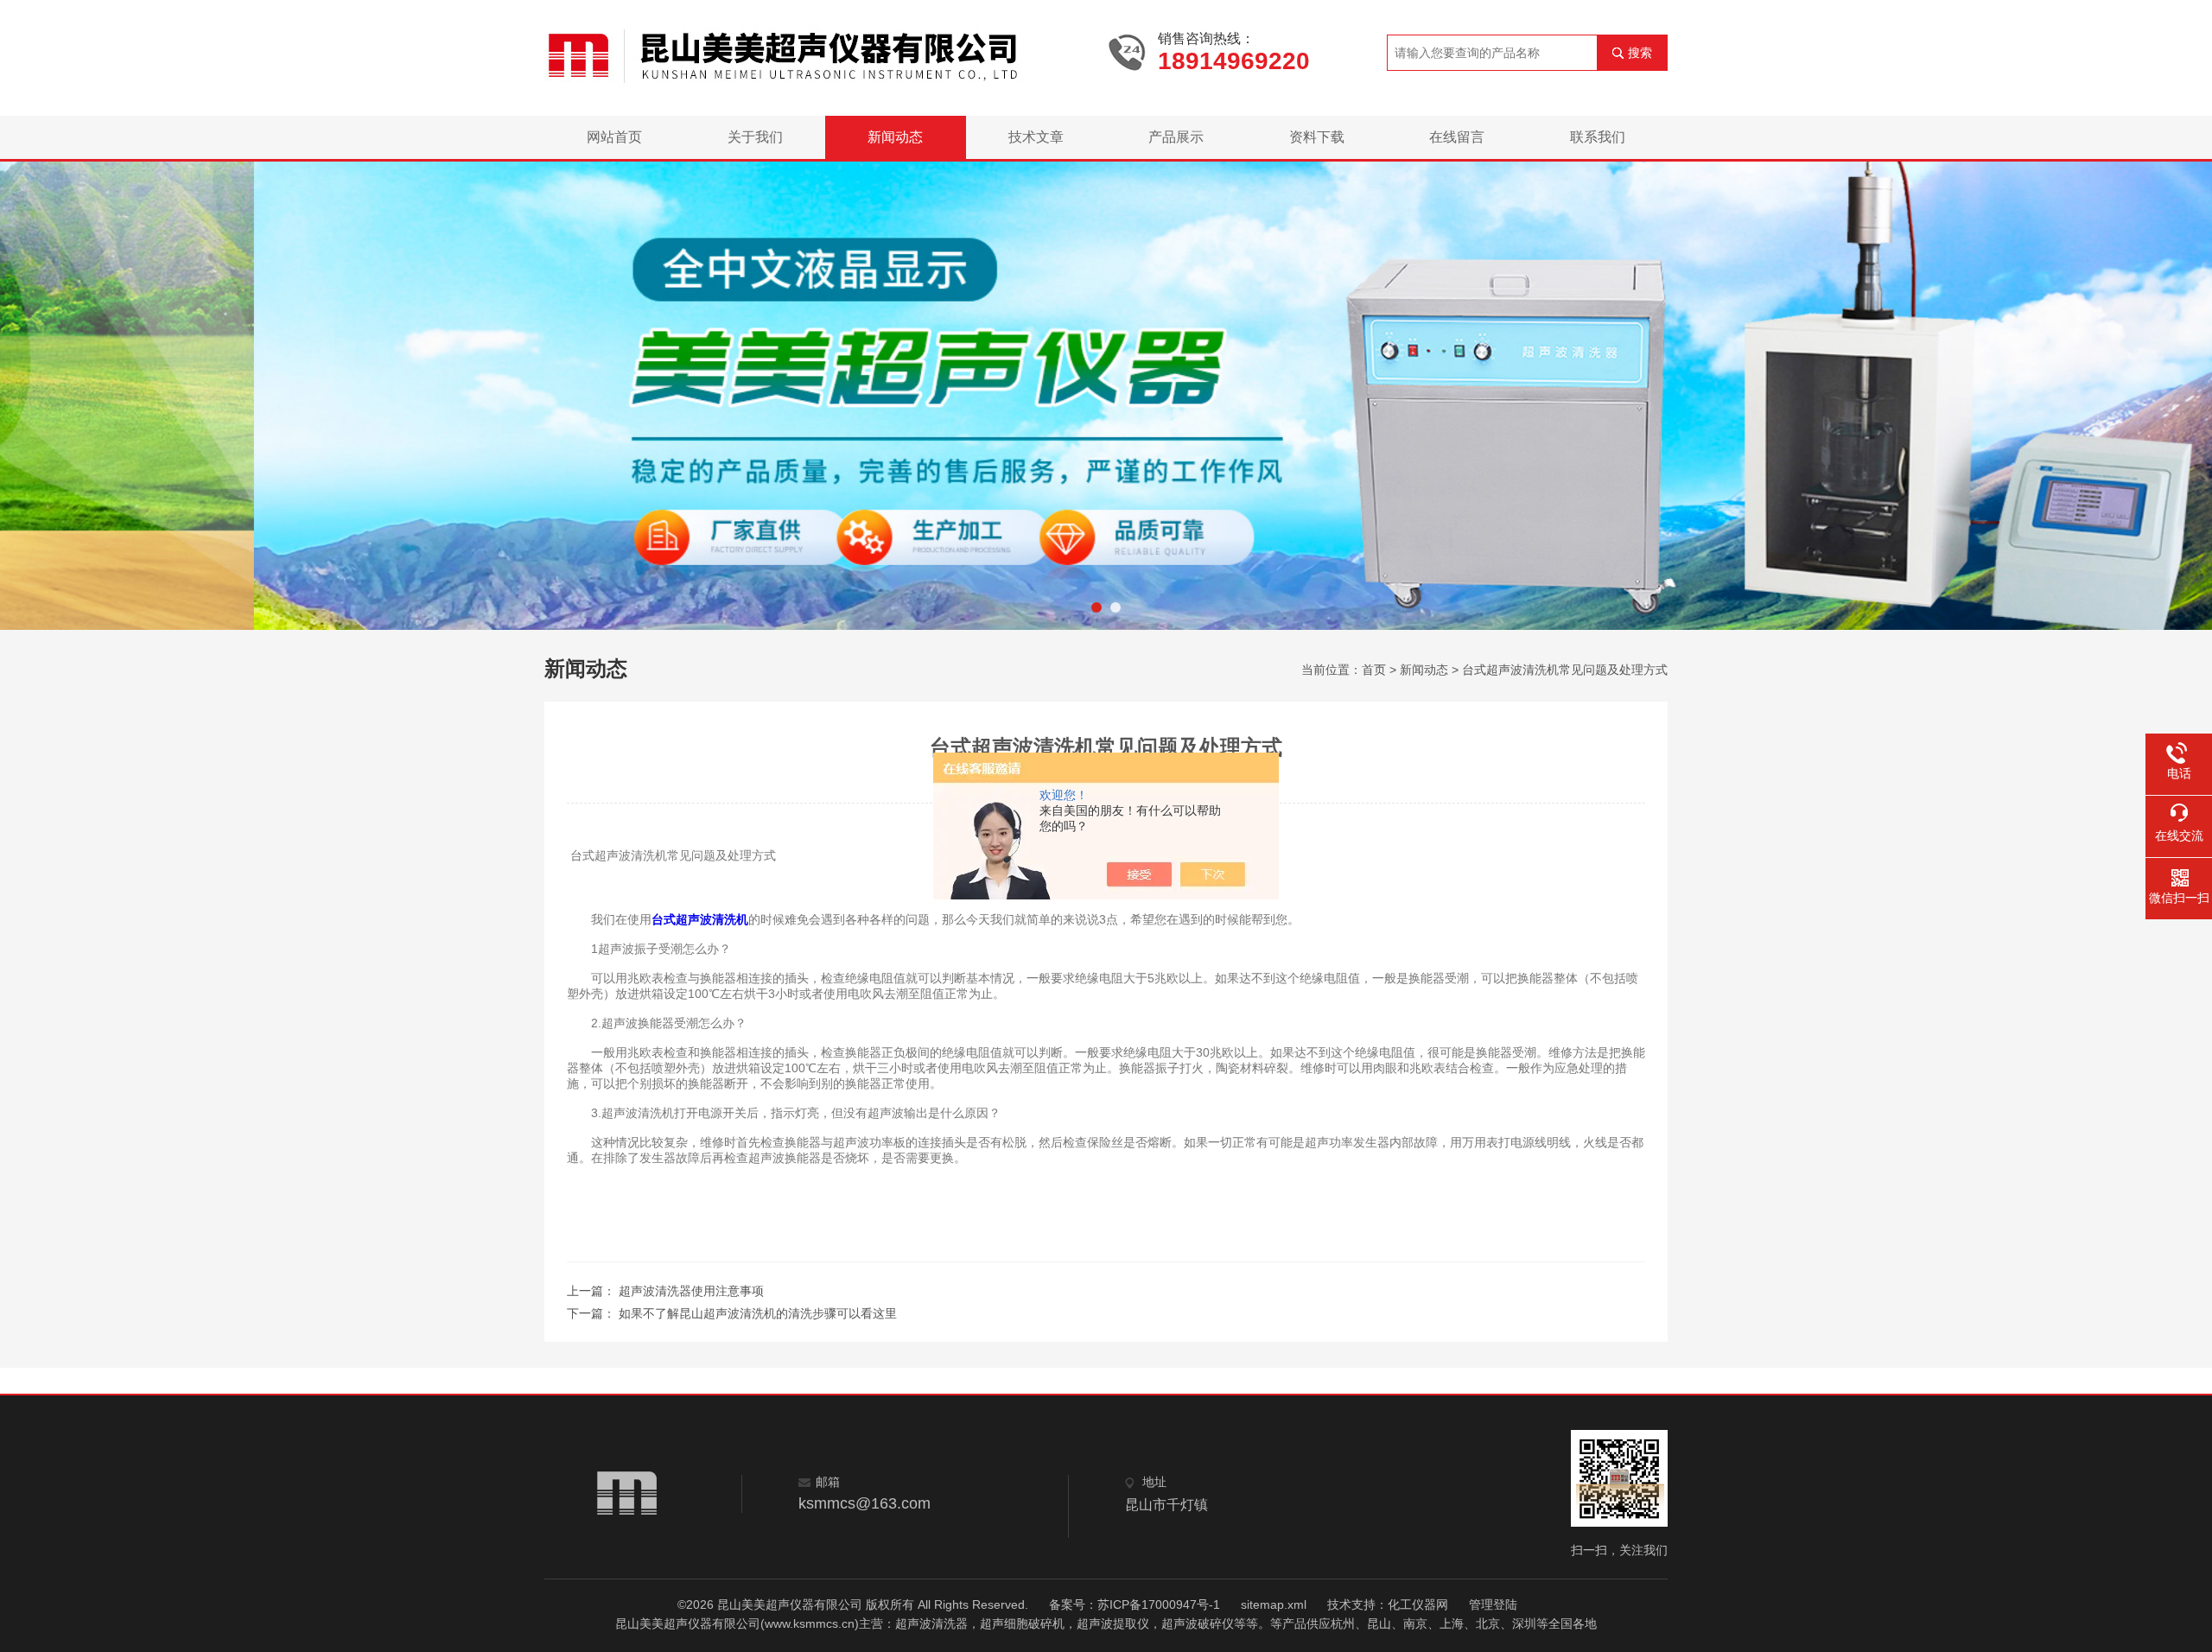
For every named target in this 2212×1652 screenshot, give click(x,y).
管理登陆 (1493, 1604)
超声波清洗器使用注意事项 (691, 1291)
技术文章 (1036, 137)
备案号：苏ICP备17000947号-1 (1135, 1604)
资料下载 (1317, 137)
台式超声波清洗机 (700, 919)
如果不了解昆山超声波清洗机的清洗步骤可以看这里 (758, 1313)
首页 (1374, 670)
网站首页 (614, 137)
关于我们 (755, 137)
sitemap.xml (1274, 1604)
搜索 (1640, 53)
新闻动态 (895, 137)
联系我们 (1598, 137)
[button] (1096, 607)
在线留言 (1457, 137)
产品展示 (1176, 137)
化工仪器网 (1418, 1604)
